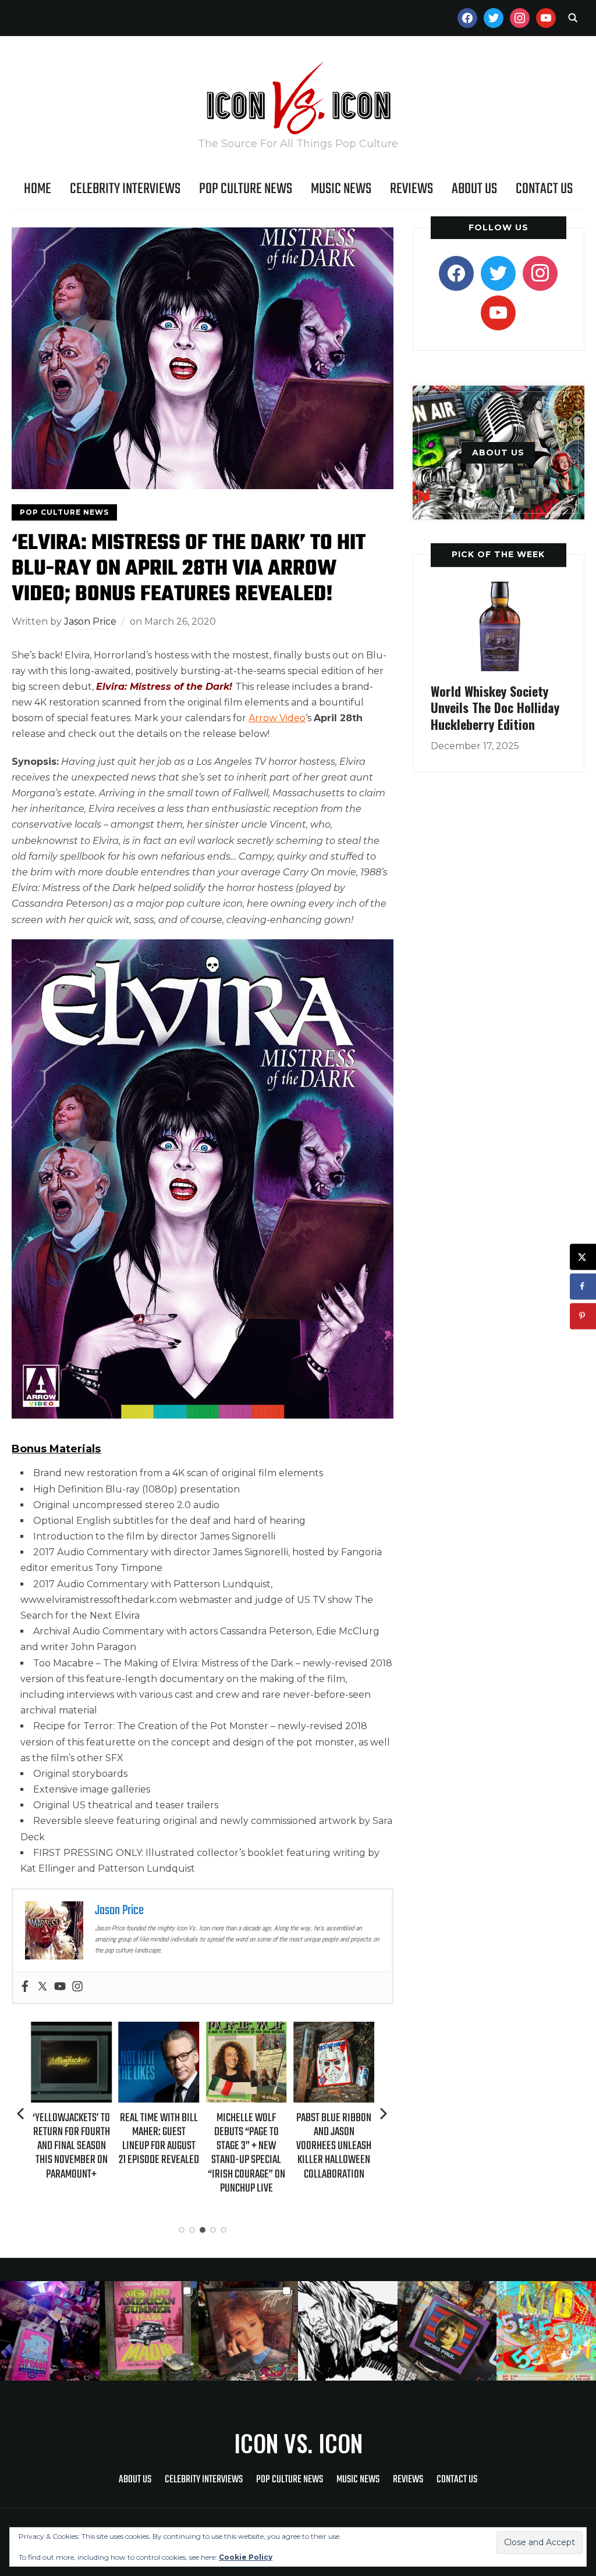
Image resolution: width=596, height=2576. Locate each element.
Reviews (411, 189)
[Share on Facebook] (583, 1286)
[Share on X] (583, 1257)
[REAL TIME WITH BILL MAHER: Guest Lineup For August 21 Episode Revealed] (71, 2030)
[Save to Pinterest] (583, 1316)
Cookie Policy (246, 2557)
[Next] (384, 2114)
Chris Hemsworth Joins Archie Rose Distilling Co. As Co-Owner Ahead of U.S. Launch (334, 2145)
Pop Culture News (246, 189)
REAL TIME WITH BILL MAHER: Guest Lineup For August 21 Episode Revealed (72, 2139)
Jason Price (90, 621)
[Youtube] (60, 1987)
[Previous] (22, 2114)
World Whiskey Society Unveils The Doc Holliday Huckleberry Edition (495, 708)
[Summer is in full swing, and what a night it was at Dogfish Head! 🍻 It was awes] (149, 2331)
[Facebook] (25, 1987)
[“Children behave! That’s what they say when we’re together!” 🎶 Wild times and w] (248, 2331)
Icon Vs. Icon (298, 2443)
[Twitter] (42, 1987)
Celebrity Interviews (125, 189)
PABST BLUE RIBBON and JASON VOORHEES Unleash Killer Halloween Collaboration (246, 2146)
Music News (341, 189)
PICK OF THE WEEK (498, 554)
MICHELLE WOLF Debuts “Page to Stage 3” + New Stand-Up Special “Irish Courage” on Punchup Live (159, 2153)
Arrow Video (277, 718)
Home (38, 189)
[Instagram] (77, 1987)
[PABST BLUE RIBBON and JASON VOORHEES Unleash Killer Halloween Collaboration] (246, 2030)
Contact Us (544, 189)
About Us (474, 189)
